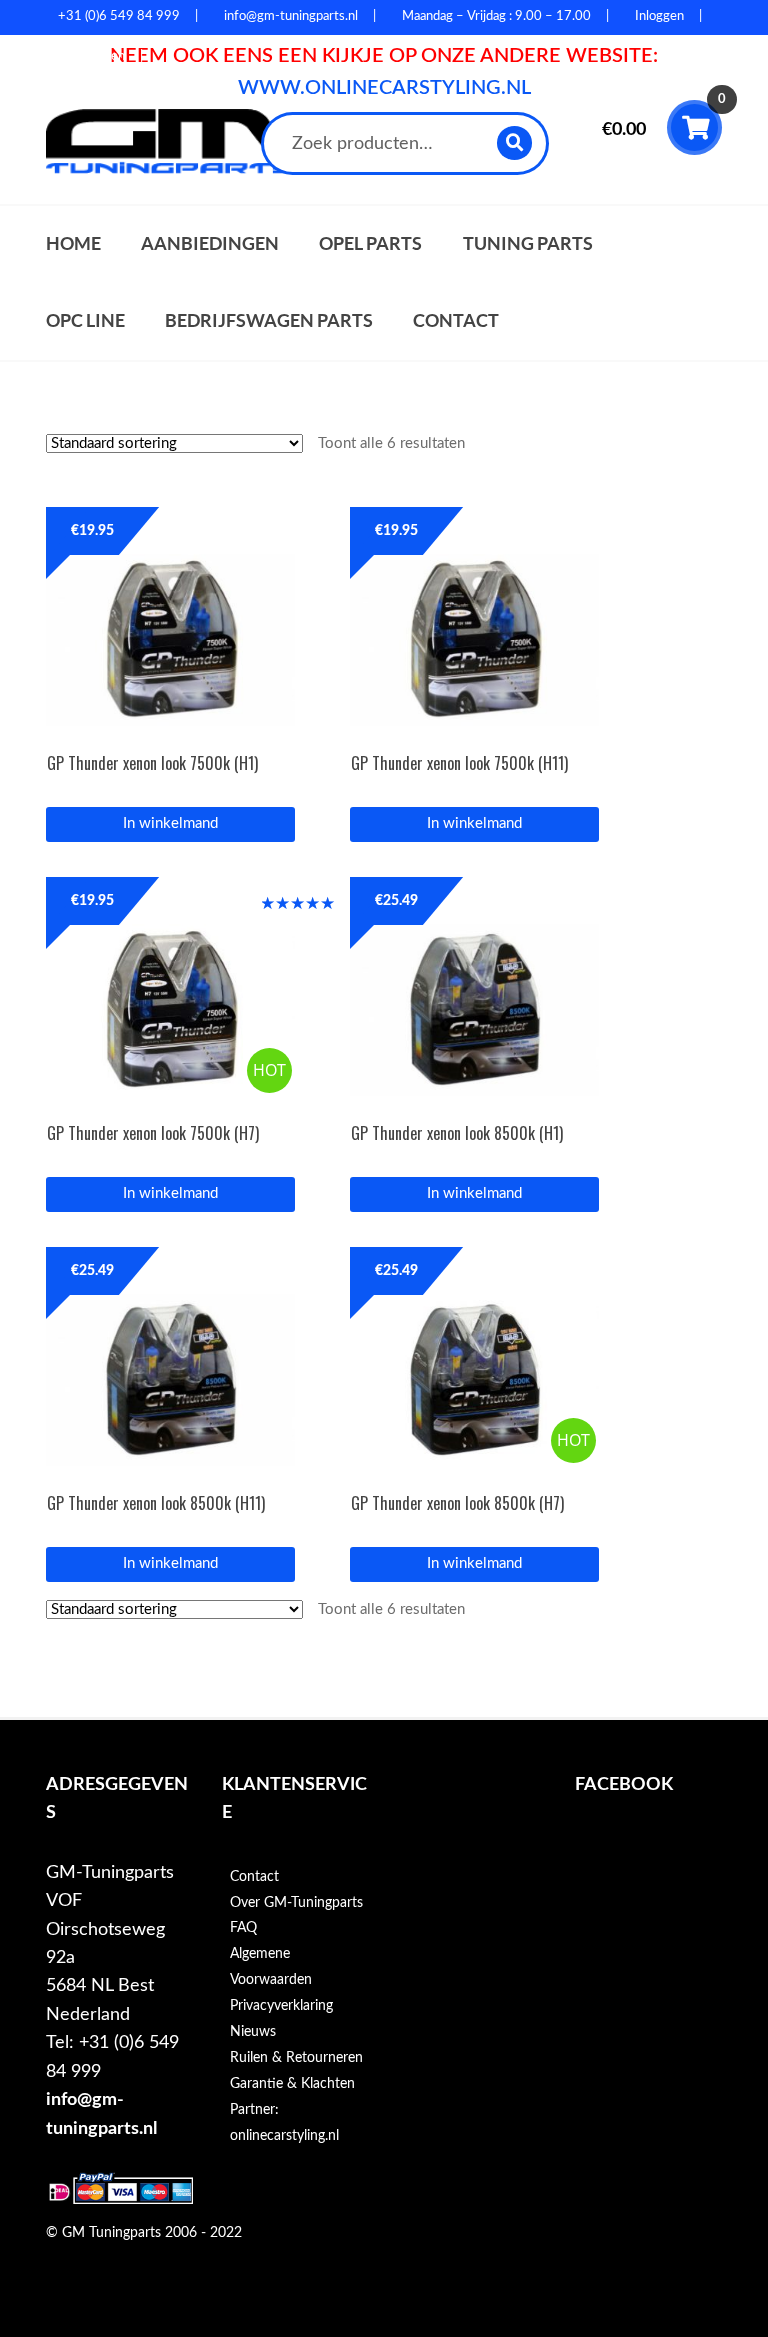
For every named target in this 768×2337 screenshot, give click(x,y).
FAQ (243, 1928)
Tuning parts (528, 243)
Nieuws (253, 2032)
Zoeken (515, 142)
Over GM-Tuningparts (296, 1903)
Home (73, 243)
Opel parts (370, 243)
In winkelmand (170, 823)
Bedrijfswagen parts (269, 320)
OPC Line (85, 320)
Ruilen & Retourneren (296, 2058)
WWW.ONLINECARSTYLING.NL (384, 88)
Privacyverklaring (281, 2006)
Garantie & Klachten (292, 2084)
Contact (456, 320)
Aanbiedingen (210, 243)
